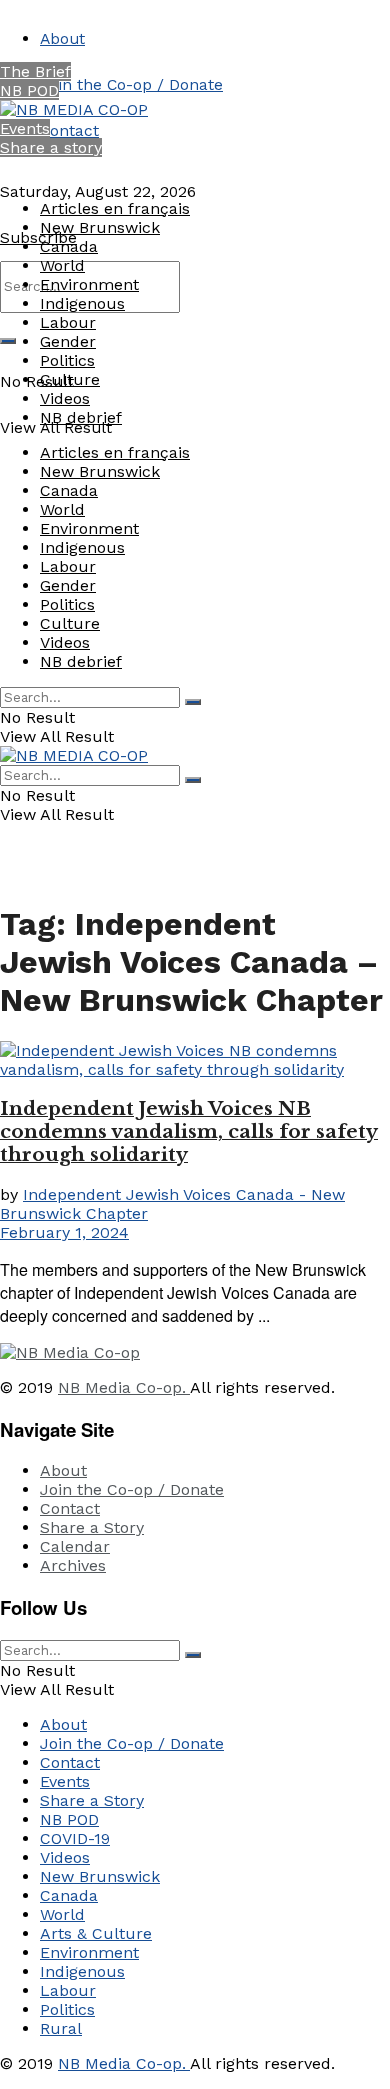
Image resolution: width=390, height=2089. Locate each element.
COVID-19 (75, 1838)
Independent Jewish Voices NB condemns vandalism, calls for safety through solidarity (189, 1131)
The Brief (35, 71)
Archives (73, 1565)
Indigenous (82, 303)
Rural (61, 2028)
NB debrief (81, 417)
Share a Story (92, 1527)
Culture (70, 379)
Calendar (75, 1546)
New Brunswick (100, 227)
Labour (68, 322)
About (62, 38)
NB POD (29, 90)
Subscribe (38, 237)
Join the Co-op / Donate (131, 84)
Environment (89, 284)
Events (25, 128)
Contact (69, 130)
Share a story (51, 147)
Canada (69, 246)
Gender (68, 341)
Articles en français (115, 208)
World (62, 265)
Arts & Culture (96, 1933)
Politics (67, 360)
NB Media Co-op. (124, 1387)
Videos (65, 398)
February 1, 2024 (64, 1232)
